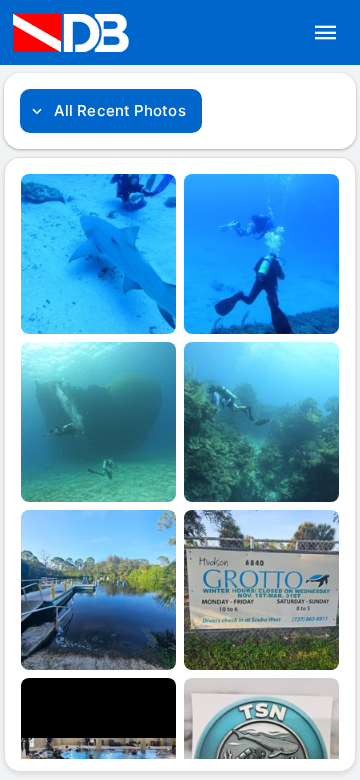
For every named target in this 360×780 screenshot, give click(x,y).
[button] (326, 33)
